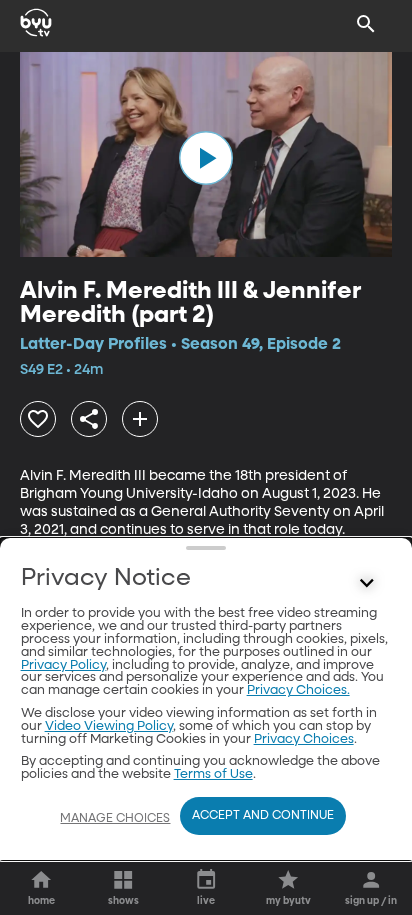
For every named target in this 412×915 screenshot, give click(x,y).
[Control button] (366, 583)
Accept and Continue (263, 816)
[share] (89, 419)
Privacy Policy (63, 665)
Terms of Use (213, 774)
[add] (140, 419)
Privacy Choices (304, 739)
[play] (206, 158)
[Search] (366, 24)
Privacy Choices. (298, 690)
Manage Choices (115, 819)
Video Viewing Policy (109, 726)
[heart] (38, 419)
